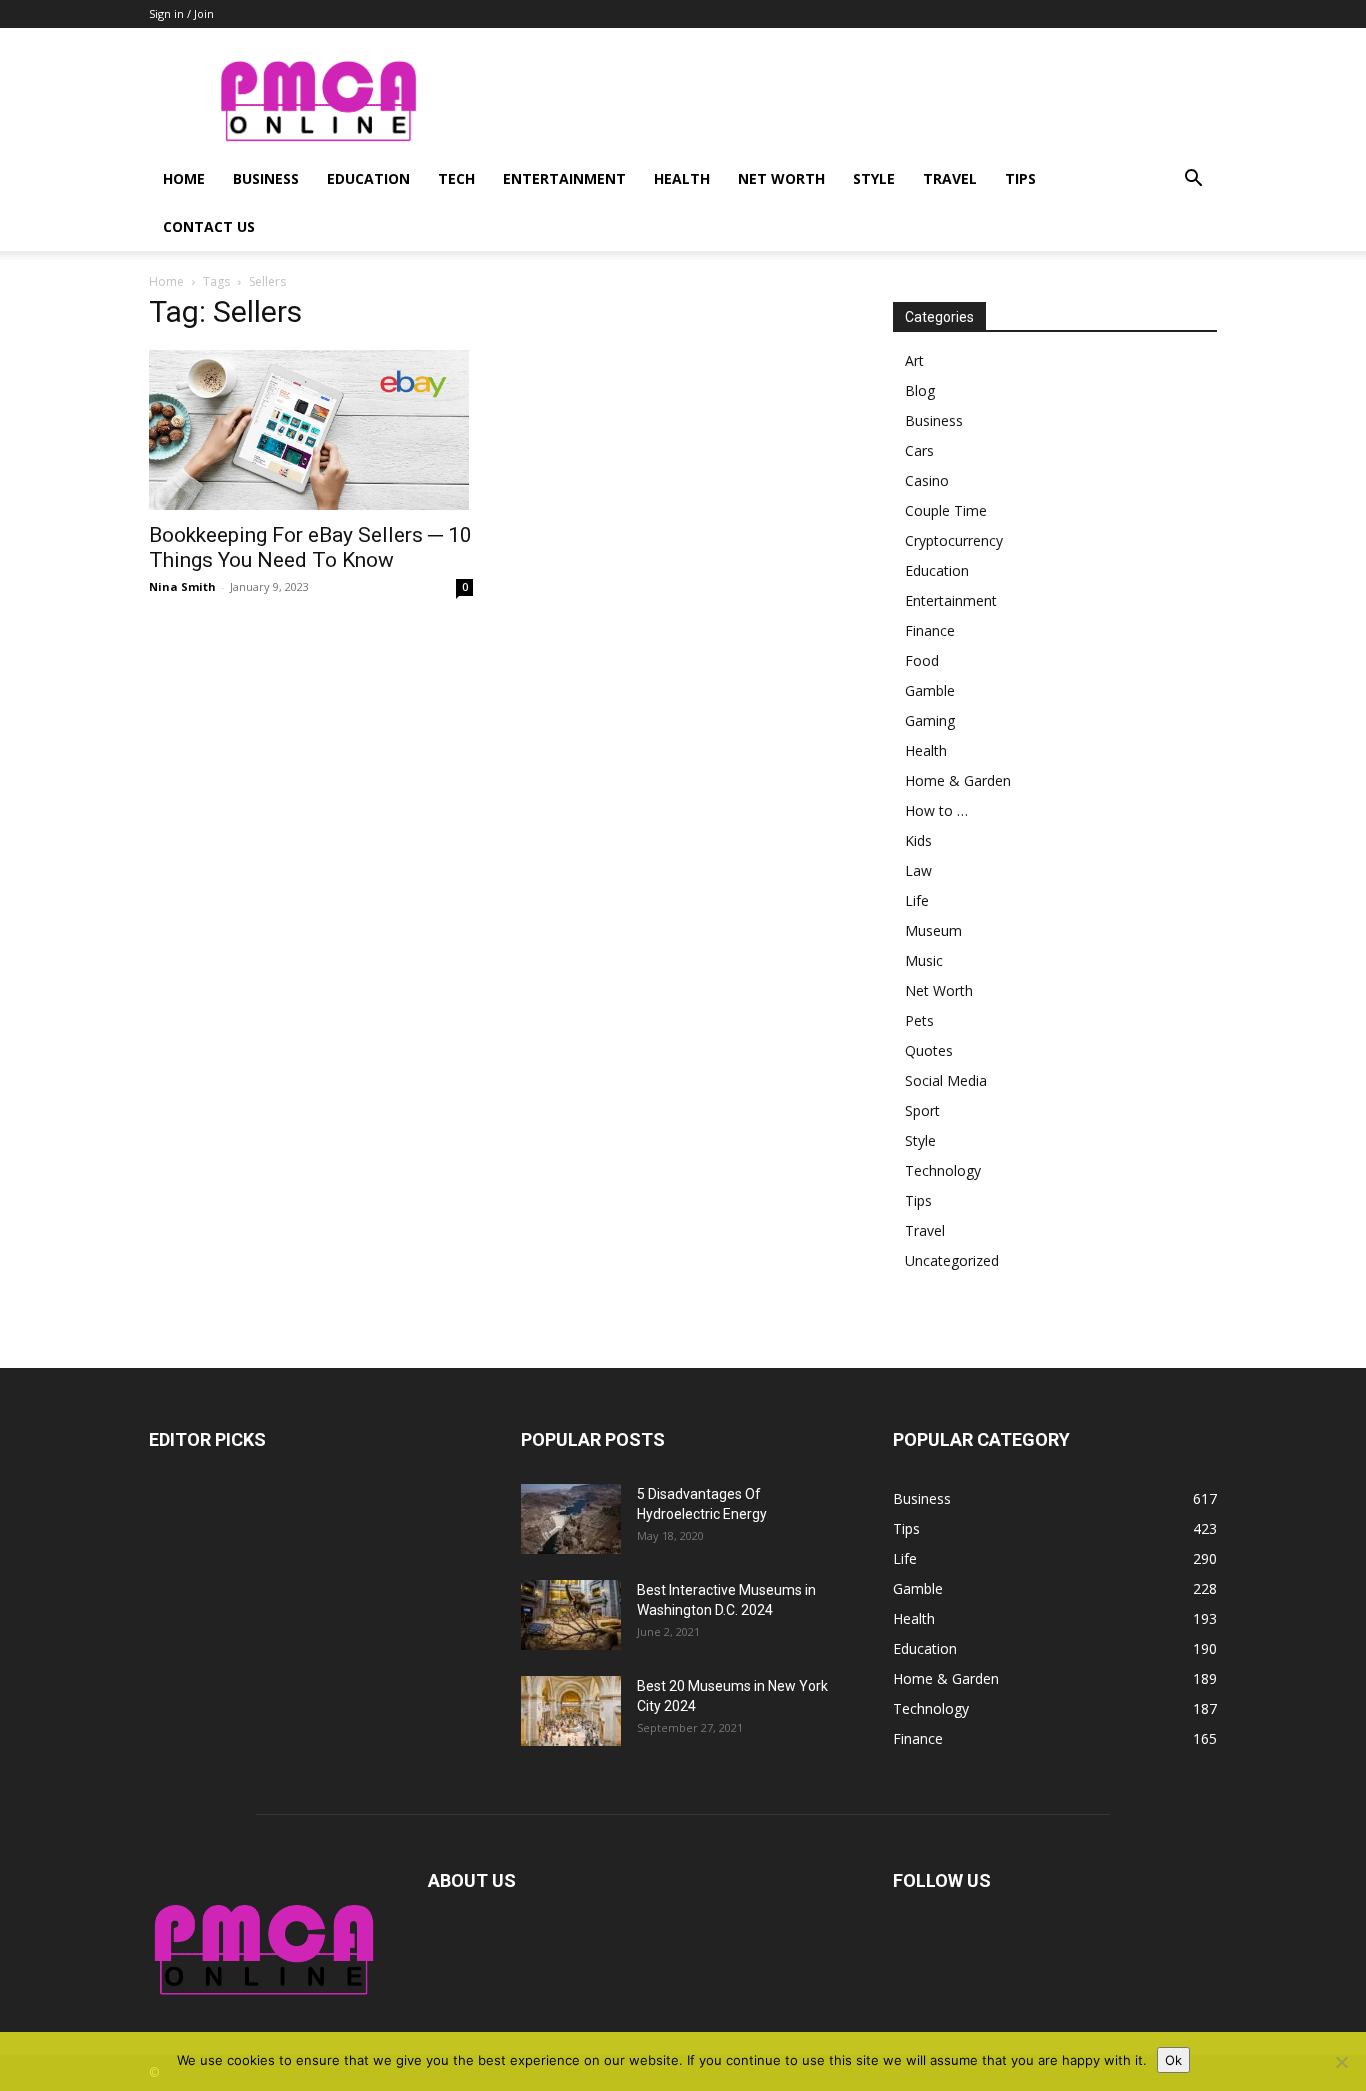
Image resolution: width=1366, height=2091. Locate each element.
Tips (1020, 178)
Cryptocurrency (954, 540)
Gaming (930, 720)
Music (924, 960)
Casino (927, 480)
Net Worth (781, 178)
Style (874, 178)
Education (368, 178)
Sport (922, 1110)
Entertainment (564, 178)
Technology (943, 1170)
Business (266, 178)
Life (917, 900)
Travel (950, 178)
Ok (1173, 2060)
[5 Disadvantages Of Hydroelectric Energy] (571, 1519)
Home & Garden (958, 780)
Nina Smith (182, 586)
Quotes (929, 1050)
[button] (1193, 180)
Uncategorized (952, 1260)
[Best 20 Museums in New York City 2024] (571, 1711)
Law (918, 870)
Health (682, 178)
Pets (919, 1020)
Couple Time (946, 510)
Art (914, 360)
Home (184, 178)
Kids (918, 840)
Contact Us (209, 226)
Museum (933, 930)
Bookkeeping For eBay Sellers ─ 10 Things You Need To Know (310, 547)
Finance (930, 630)
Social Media (946, 1080)
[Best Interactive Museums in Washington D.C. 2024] (571, 1615)
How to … (936, 810)
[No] (1341, 2062)
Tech (456, 178)
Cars (919, 450)
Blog (920, 390)
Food (922, 660)
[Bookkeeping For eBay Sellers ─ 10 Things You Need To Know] (311, 430)
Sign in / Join (181, 13)
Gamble (930, 690)
